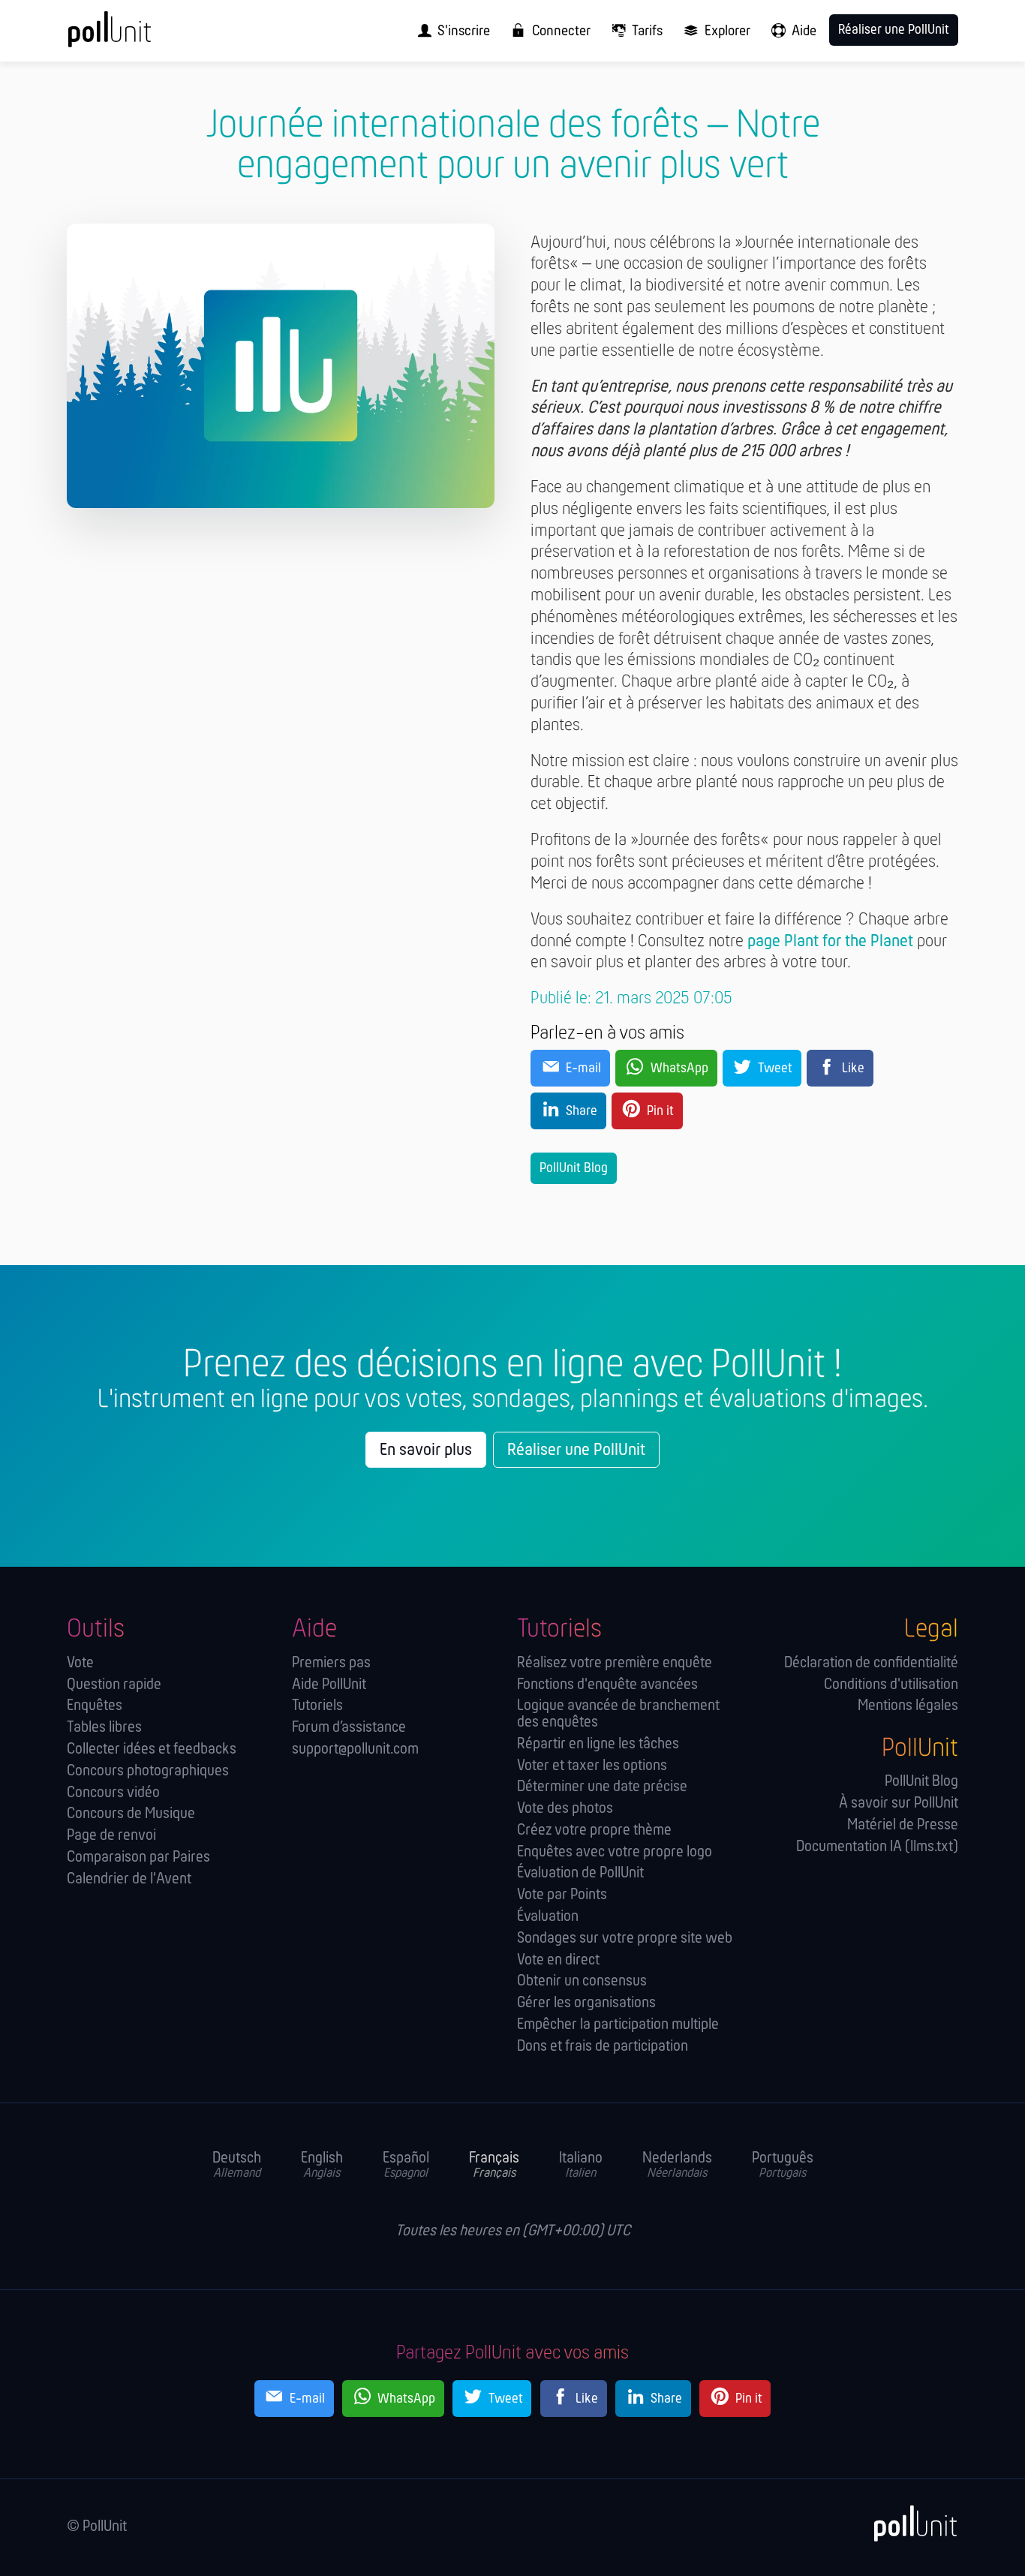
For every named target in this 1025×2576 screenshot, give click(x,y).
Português (783, 2166)
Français (494, 2166)
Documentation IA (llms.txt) (877, 1847)
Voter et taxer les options (592, 1766)
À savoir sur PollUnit (899, 1804)
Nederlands (677, 2166)
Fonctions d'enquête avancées (607, 1685)
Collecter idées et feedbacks (152, 1749)
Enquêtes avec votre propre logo (615, 1852)
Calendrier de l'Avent (129, 1879)
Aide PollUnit (329, 1685)
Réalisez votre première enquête (615, 1663)
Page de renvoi (111, 1836)
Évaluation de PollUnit (580, 1873)
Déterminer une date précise (602, 1787)
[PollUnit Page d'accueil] (134, 36)
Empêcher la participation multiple (618, 2025)
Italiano (581, 2166)
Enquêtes (95, 1706)
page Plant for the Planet (830, 942)
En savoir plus (426, 1450)
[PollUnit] (908, 2524)
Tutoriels (317, 1706)
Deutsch (237, 2166)
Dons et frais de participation (603, 2047)
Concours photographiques (148, 1771)
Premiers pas (331, 1663)
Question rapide (114, 1685)
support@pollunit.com (355, 1749)
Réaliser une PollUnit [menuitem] (894, 30)
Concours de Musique (131, 1814)
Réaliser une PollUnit (576, 1450)
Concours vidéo (113, 1793)
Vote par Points (562, 1895)
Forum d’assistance (349, 1728)
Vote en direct (558, 1960)
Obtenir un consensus (582, 1981)
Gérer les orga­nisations (586, 2003)
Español (406, 2166)
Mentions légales (908, 1706)
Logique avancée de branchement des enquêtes (618, 1714)
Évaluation (548, 1917)
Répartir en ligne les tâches (598, 1744)
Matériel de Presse (903, 1825)
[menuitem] (449, 31)
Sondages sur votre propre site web (625, 1939)
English (322, 2166)
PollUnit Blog (574, 1169)
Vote (80, 1663)
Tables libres (104, 1728)
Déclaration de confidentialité (871, 1663)
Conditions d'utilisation (891, 1685)
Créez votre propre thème (594, 1831)
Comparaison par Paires (138, 1858)
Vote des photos (565, 1809)
